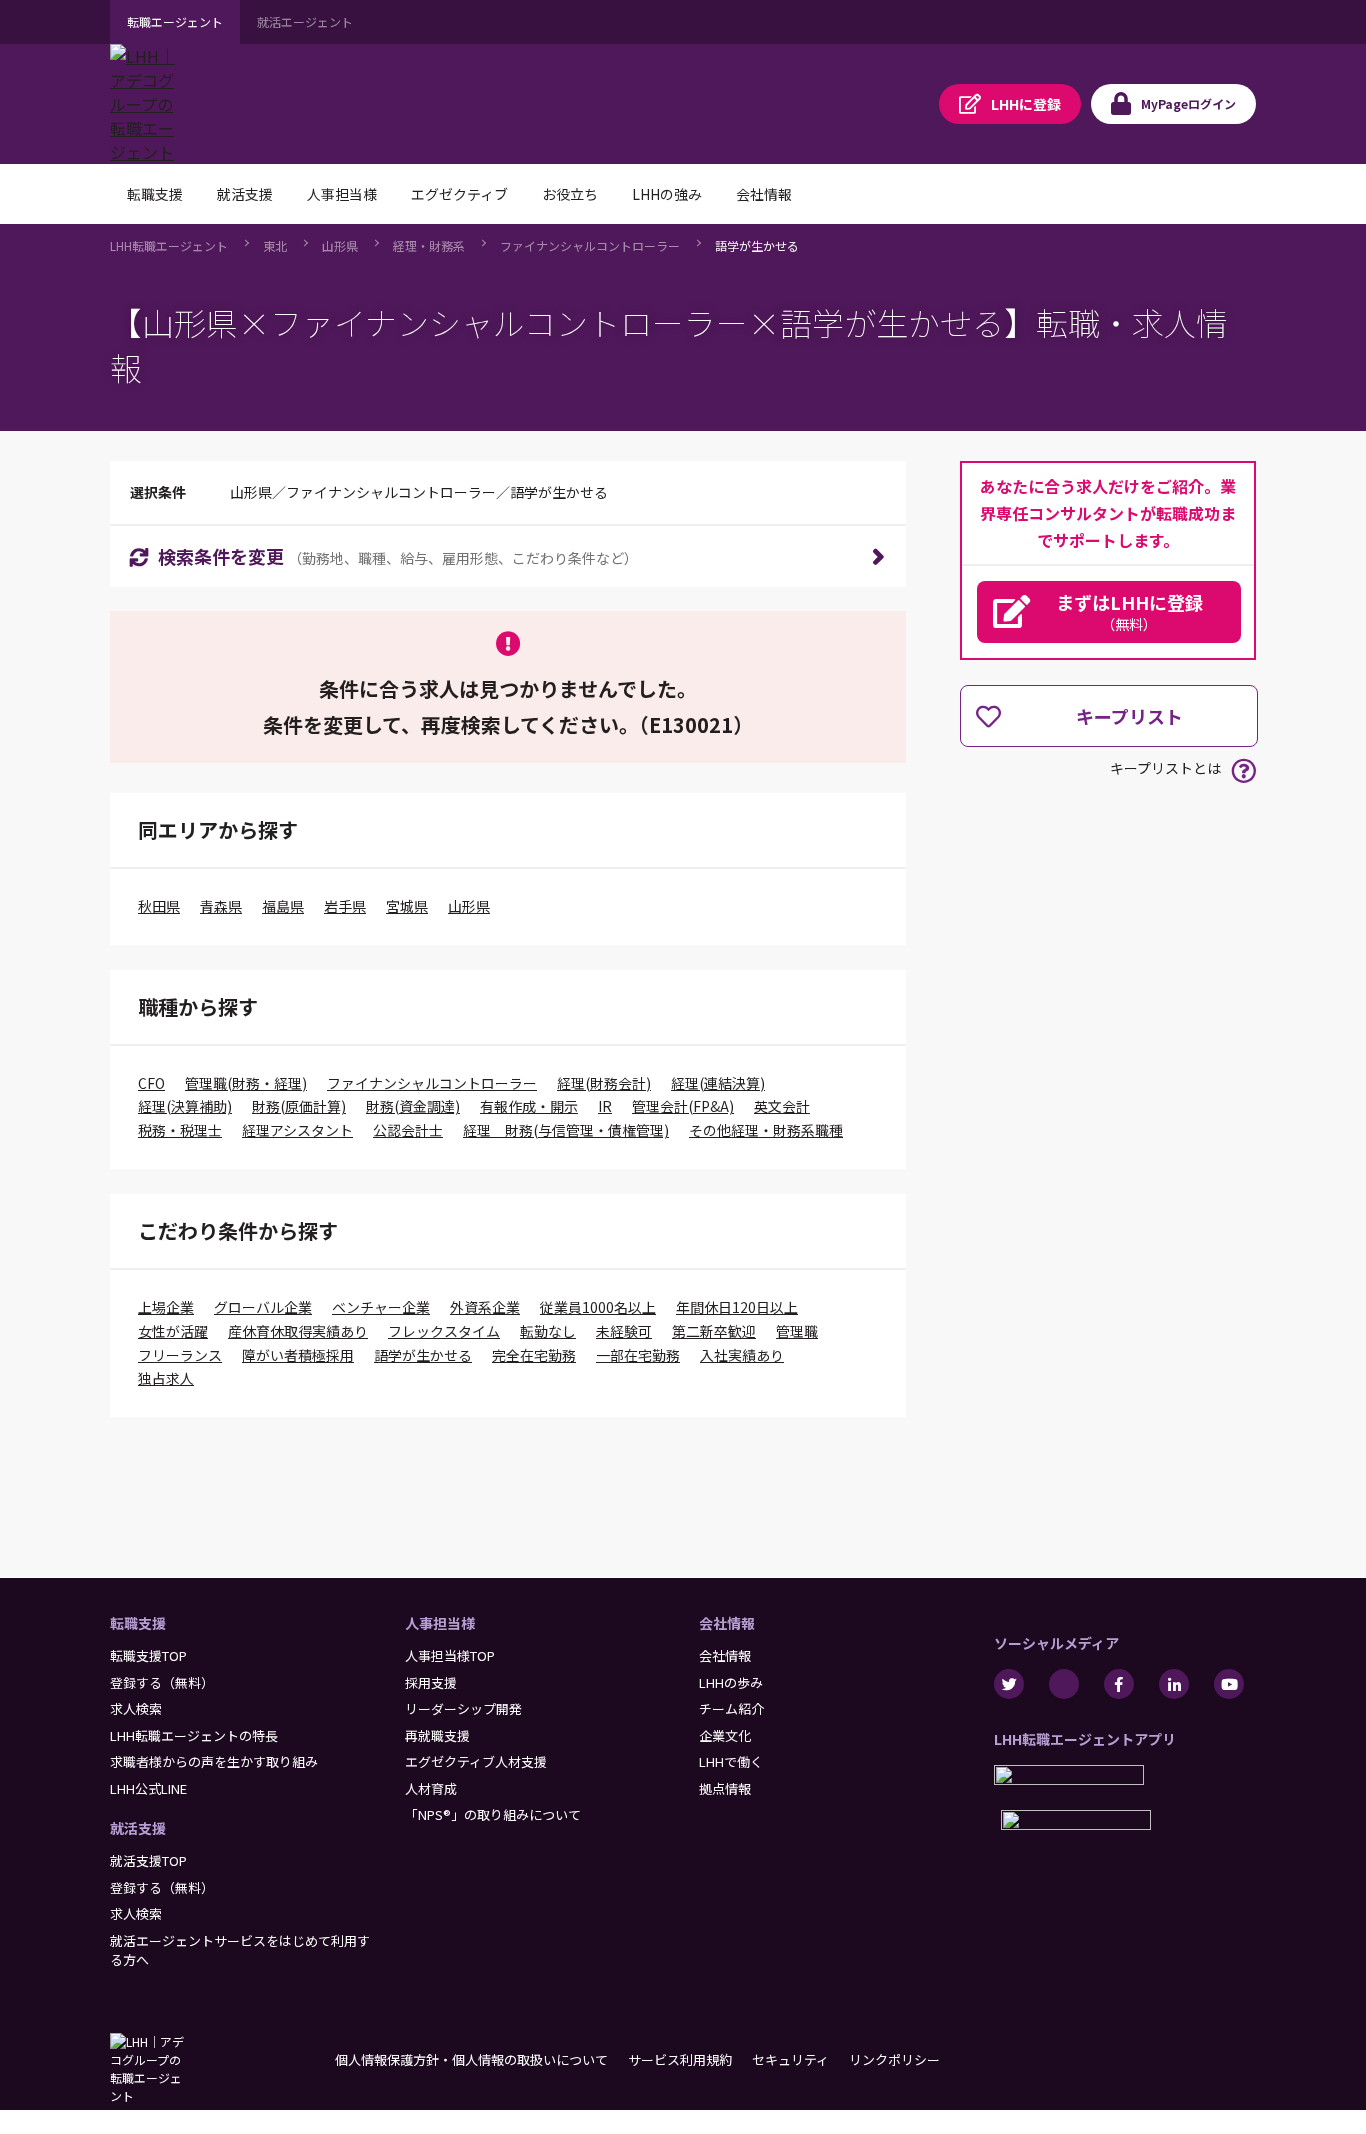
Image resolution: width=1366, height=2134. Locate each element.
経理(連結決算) (718, 1083)
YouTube (1229, 1684)
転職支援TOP (148, 1655)
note (1064, 1684)
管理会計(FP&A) (683, 1106)
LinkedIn (1174, 1684)
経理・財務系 (429, 245)
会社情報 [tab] (764, 194)
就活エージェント (305, 21)
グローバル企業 (263, 1307)
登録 (1026, 104)
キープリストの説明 (1243, 770)
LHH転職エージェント (169, 245)
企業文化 (725, 1735)
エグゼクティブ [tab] (459, 194)
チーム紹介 (731, 1708)
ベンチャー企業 (381, 1307)
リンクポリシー (894, 2059)
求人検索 (136, 1708)
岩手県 (345, 906)
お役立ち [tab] (570, 194)
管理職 (797, 1331)
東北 (275, 245)
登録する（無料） (162, 1682)
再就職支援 (437, 1735)
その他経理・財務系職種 (766, 1130)
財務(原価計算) (299, 1106)
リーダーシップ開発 (463, 1708)
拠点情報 (725, 1788)
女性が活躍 (173, 1331)
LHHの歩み (731, 1682)
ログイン (1188, 103)
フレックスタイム (444, 1331)
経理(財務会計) (604, 1083)
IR (605, 1106)
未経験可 (624, 1331)
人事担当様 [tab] (342, 194)
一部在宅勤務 (638, 1355)
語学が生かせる (757, 245)
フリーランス (180, 1355)
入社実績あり (742, 1355)
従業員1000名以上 (598, 1307)
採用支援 (431, 1682)
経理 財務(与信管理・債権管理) (566, 1130)
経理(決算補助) (185, 1106)
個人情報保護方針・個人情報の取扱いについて (471, 2059)
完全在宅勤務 (534, 1355)
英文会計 (782, 1106)
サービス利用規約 (680, 2059)
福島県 (283, 906)
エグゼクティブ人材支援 (476, 1761)
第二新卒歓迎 (714, 1331)
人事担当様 (440, 1623)
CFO (151, 1083)
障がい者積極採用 (298, 1355)
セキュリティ (790, 2059)
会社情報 (727, 1623)
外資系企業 (485, 1307)
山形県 (340, 245)
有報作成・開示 (529, 1106)
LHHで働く (731, 1761)
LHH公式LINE (148, 1788)
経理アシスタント (297, 1130)
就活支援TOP (148, 1860)
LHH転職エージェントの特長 (194, 1735)
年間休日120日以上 (737, 1307)
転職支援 (138, 1623)
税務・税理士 (180, 1130)
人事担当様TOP (450, 1655)
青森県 (221, 906)
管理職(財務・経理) (246, 1083)
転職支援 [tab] (155, 194)
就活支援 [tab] (245, 194)
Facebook (1119, 1684)
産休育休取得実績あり (298, 1331)
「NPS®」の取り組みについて (493, 1814)
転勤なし (548, 1331)
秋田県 (159, 906)
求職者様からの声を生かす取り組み (214, 1761)
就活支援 (138, 1828)
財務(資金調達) (413, 1106)
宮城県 (407, 906)
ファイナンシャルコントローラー (590, 245)
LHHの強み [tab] (667, 194)
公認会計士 (408, 1130)
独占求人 (166, 1378)
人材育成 (431, 1788)
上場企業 (166, 1307)
